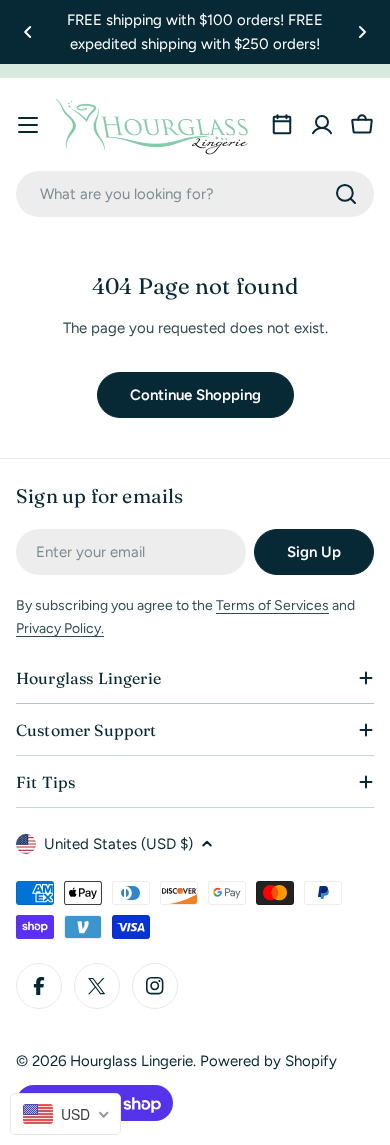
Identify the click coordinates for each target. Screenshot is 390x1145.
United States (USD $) (118, 844)
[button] (28, 32)
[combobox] (195, 194)
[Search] (346, 194)
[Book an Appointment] (282, 125)
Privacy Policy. (60, 628)
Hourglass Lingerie (131, 1061)
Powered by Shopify (268, 1061)
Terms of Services (272, 605)
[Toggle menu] (28, 125)
